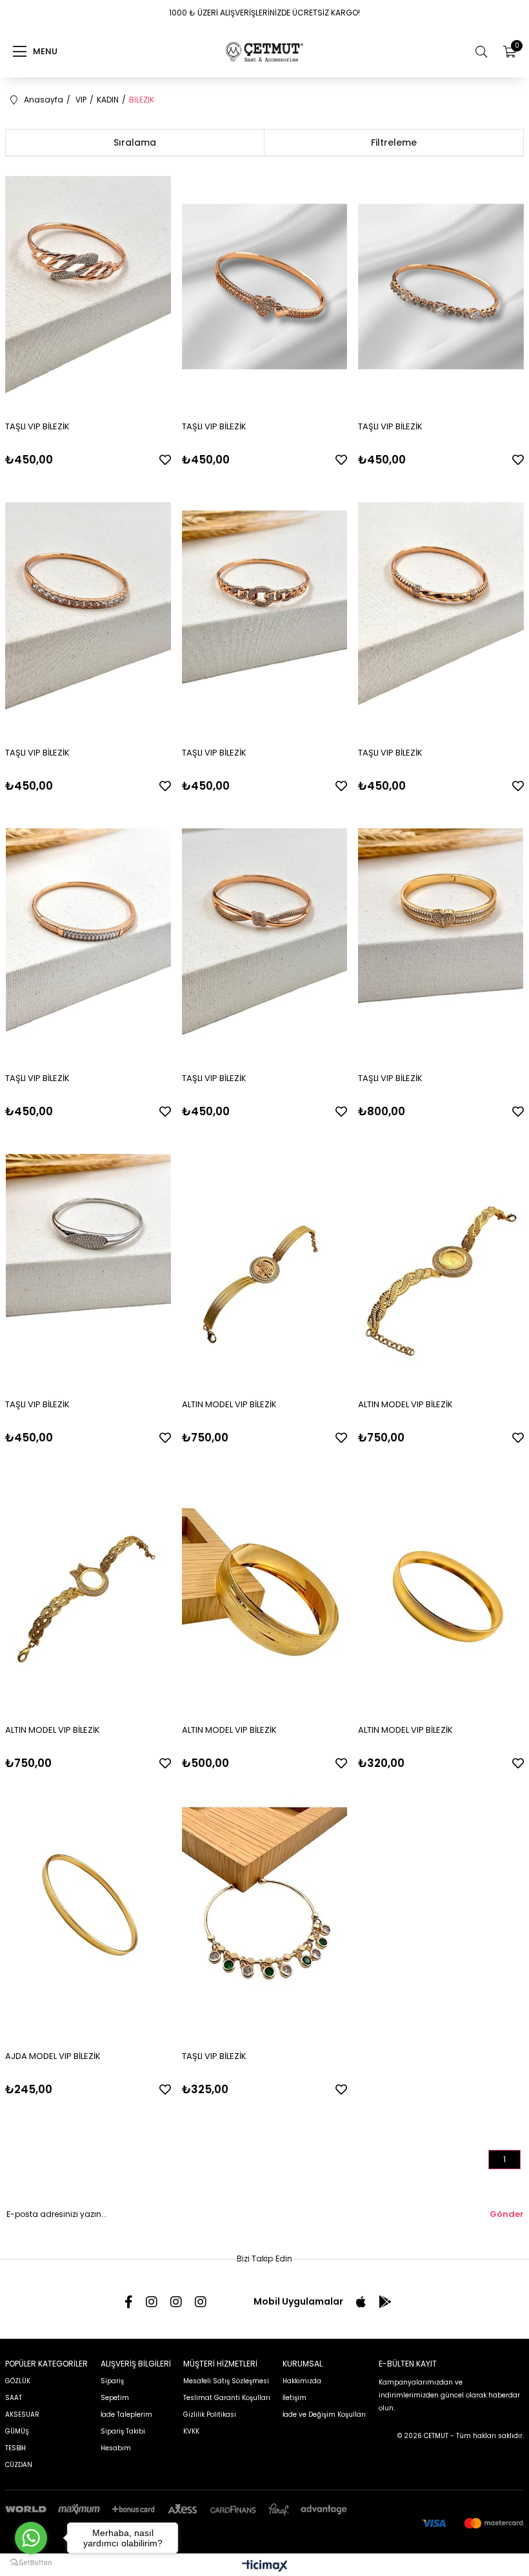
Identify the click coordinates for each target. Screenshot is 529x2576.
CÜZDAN (19, 2465)
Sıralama (135, 142)
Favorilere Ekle (165, 460)
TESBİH (15, 2448)
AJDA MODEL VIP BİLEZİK (53, 2056)
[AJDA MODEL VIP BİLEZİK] (88, 1916)
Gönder (507, 2214)
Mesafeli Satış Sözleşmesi (226, 2381)
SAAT (14, 2398)
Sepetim (115, 2398)
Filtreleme (394, 142)
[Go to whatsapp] (31, 2538)
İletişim (294, 2398)
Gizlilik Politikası (210, 2415)
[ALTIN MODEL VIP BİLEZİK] (265, 1264)
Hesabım (116, 2448)
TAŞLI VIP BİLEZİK (37, 426)
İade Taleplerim (126, 2415)
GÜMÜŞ (17, 2431)
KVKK (191, 2431)
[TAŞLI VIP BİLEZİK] (88, 287)
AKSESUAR (22, 2415)
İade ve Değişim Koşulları (324, 2415)
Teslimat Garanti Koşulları (227, 2398)
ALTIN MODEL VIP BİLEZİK (229, 1404)
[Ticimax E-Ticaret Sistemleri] (265, 2567)
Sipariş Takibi (123, 2431)
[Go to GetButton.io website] (31, 2563)
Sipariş (112, 2381)
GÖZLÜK (18, 2381)
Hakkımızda (302, 2381)
